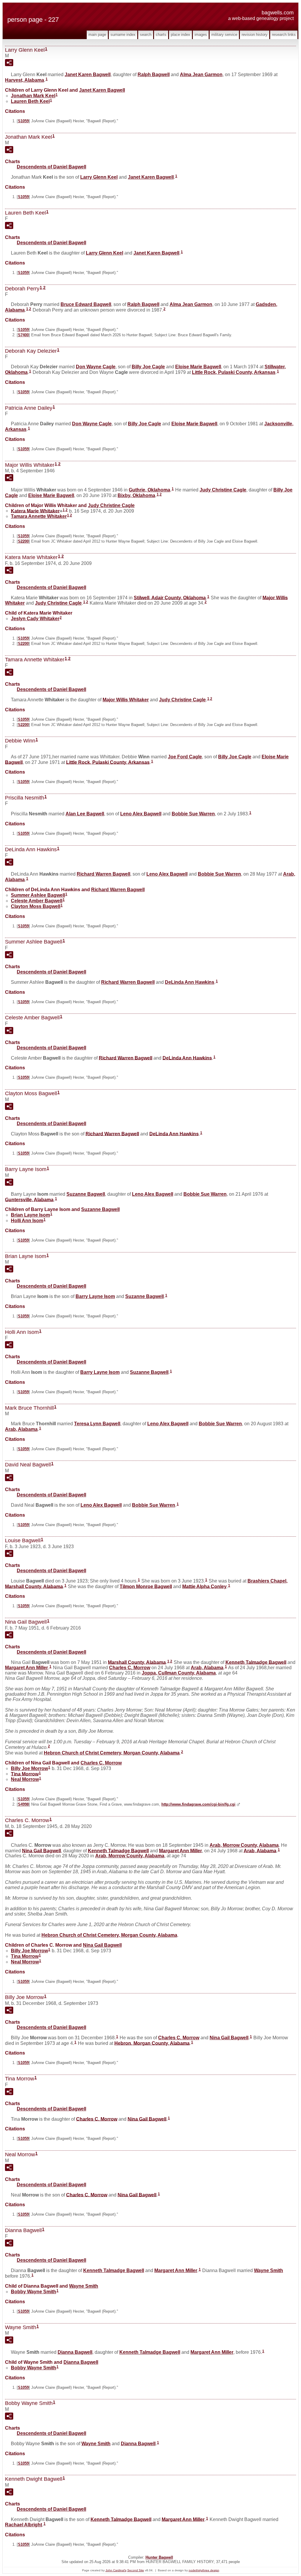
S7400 (23, 335)
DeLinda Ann (190, 982)
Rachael (24, 2525)
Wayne (269, 2270)
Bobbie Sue (193, 814)
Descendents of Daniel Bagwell (51, 167)
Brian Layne (30, 1215)
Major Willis (126, 700)
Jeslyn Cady (35, 619)
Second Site (136, 2570)
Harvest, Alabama (25, 80)
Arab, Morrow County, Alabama (244, 1845)
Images (201, 35)
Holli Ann (27, 1221)
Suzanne (86, 1194)
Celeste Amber (37, 901)
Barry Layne (95, 1296)
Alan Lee (85, 814)
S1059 (23, 121)
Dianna (75, 2352)
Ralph (154, 75)
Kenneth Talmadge (256, 1662)
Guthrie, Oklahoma (149, 490)
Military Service (224, 35)
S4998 (23, 1804)
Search (146, 35)
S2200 (23, 541)
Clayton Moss (36, 906)
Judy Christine (223, 490)
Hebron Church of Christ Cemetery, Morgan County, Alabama (112, 1753)
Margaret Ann (26, 1668)
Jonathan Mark (33, 96)
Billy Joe (148, 367)
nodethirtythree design (204, 2570)
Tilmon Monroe (146, 1586)
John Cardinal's (116, 2570)
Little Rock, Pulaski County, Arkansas (234, 372)
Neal (25, 1779)
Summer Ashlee (38, 895)
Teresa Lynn (97, 1424)
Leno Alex (141, 814)
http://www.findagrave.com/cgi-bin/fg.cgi (198, 1804)
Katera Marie (35, 511)
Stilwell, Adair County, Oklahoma (170, 597)
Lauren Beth (30, 101)
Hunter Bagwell (159, 2557)
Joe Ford (185, 757)
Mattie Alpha (204, 1586)
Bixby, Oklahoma (136, 495)
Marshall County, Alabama (137, 1662)
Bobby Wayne (34, 2292)
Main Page (97, 35)
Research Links (284, 35)
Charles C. (130, 1668)
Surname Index (123, 35)
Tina (25, 1774)
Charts (161, 35)
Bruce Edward (86, 304)
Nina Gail (41, 1850)
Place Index (180, 35)
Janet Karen (88, 75)
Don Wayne (96, 367)
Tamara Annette (39, 516)
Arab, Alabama (21, 1429)
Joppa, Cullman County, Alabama (179, 1673)
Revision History (255, 35)
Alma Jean (201, 75)
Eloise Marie (198, 367)
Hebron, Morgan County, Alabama (152, 2043)
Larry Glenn (99, 177)
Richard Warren (103, 874)
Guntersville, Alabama (29, 1199)
